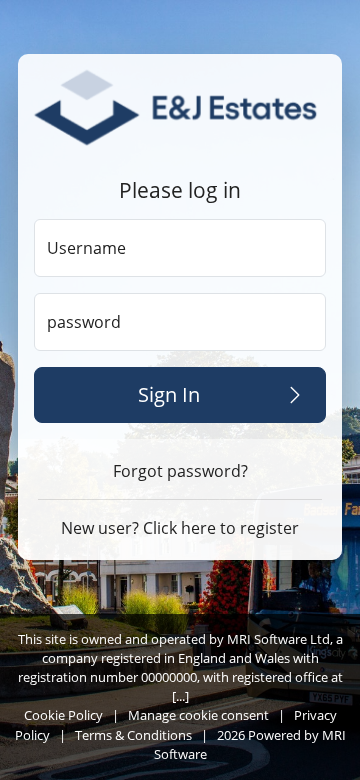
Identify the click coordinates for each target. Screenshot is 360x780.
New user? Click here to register (180, 528)
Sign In (169, 394)
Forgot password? (180, 471)
